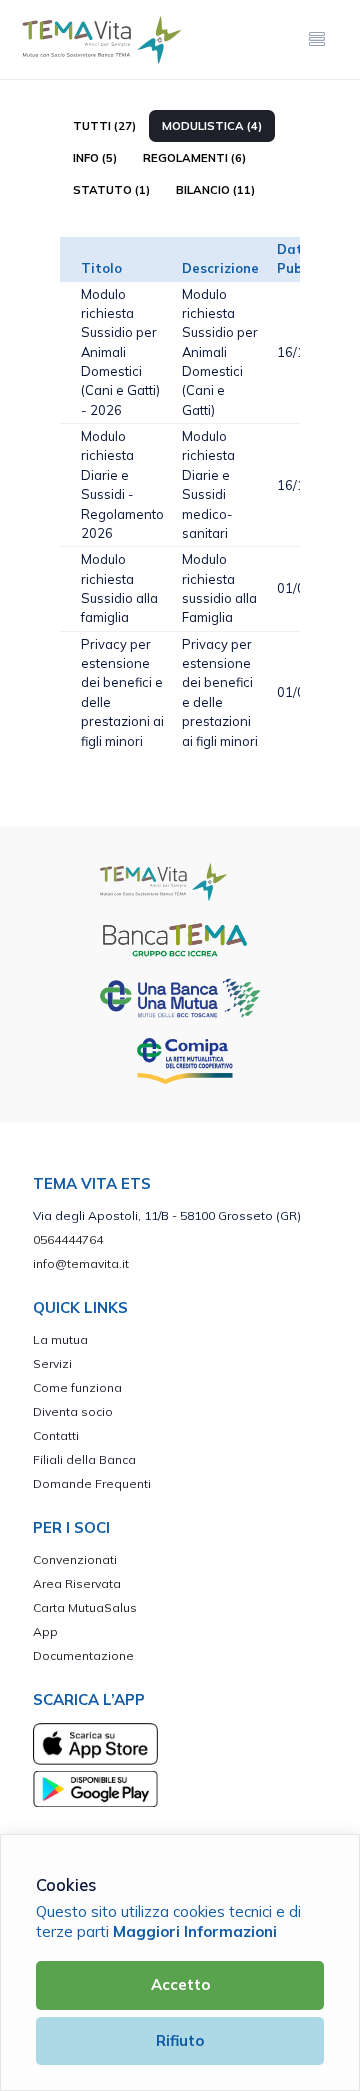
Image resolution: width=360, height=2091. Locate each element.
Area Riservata (77, 1583)
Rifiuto (180, 2040)
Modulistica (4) (212, 126)
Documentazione (83, 1655)
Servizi (52, 1363)
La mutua (60, 1339)
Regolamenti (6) (194, 158)
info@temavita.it (81, 1263)
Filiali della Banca (84, 1459)
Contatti (56, 1435)
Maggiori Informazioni (195, 1931)
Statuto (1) (111, 190)
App (45, 1631)
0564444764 (68, 1239)
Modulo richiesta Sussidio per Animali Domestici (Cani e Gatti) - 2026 (120, 352)
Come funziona (77, 1387)
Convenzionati (75, 1559)
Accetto (180, 1984)
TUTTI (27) (104, 126)
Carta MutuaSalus (85, 1607)
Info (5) (95, 158)
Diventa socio (73, 1411)
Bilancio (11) (215, 190)
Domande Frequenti (92, 1483)
